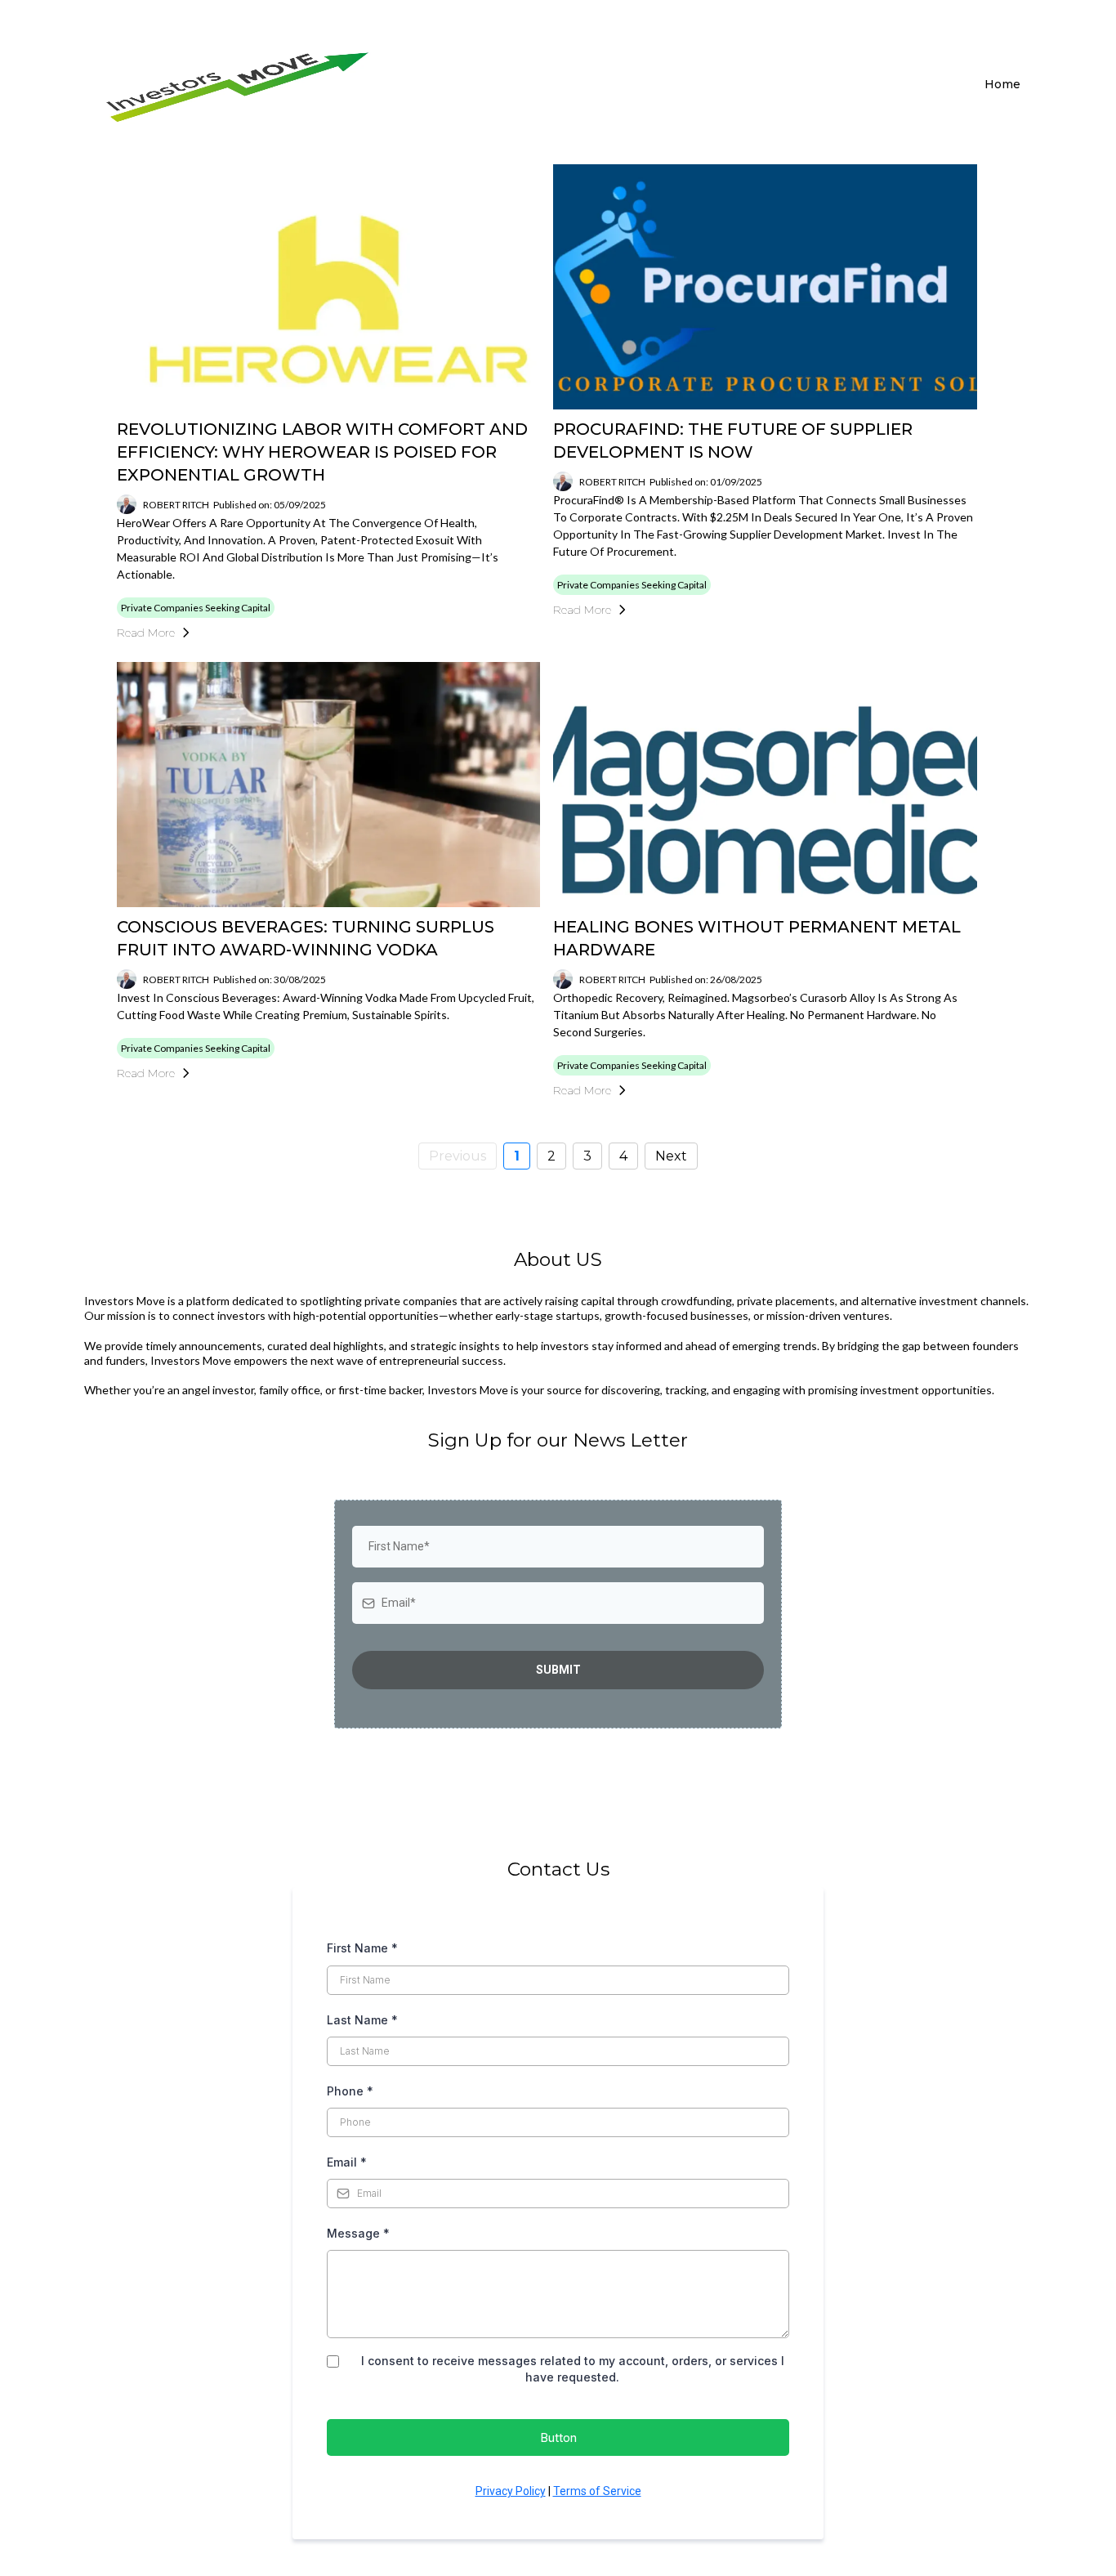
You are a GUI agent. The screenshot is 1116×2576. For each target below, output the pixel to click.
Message (358, 2233)
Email (347, 2162)
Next (671, 1156)
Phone (350, 2091)
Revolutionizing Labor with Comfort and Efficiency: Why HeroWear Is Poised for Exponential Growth (322, 452)
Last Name (362, 2020)
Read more (146, 633)
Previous (458, 1156)
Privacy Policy (511, 2491)
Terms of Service (597, 2491)
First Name (362, 1948)
